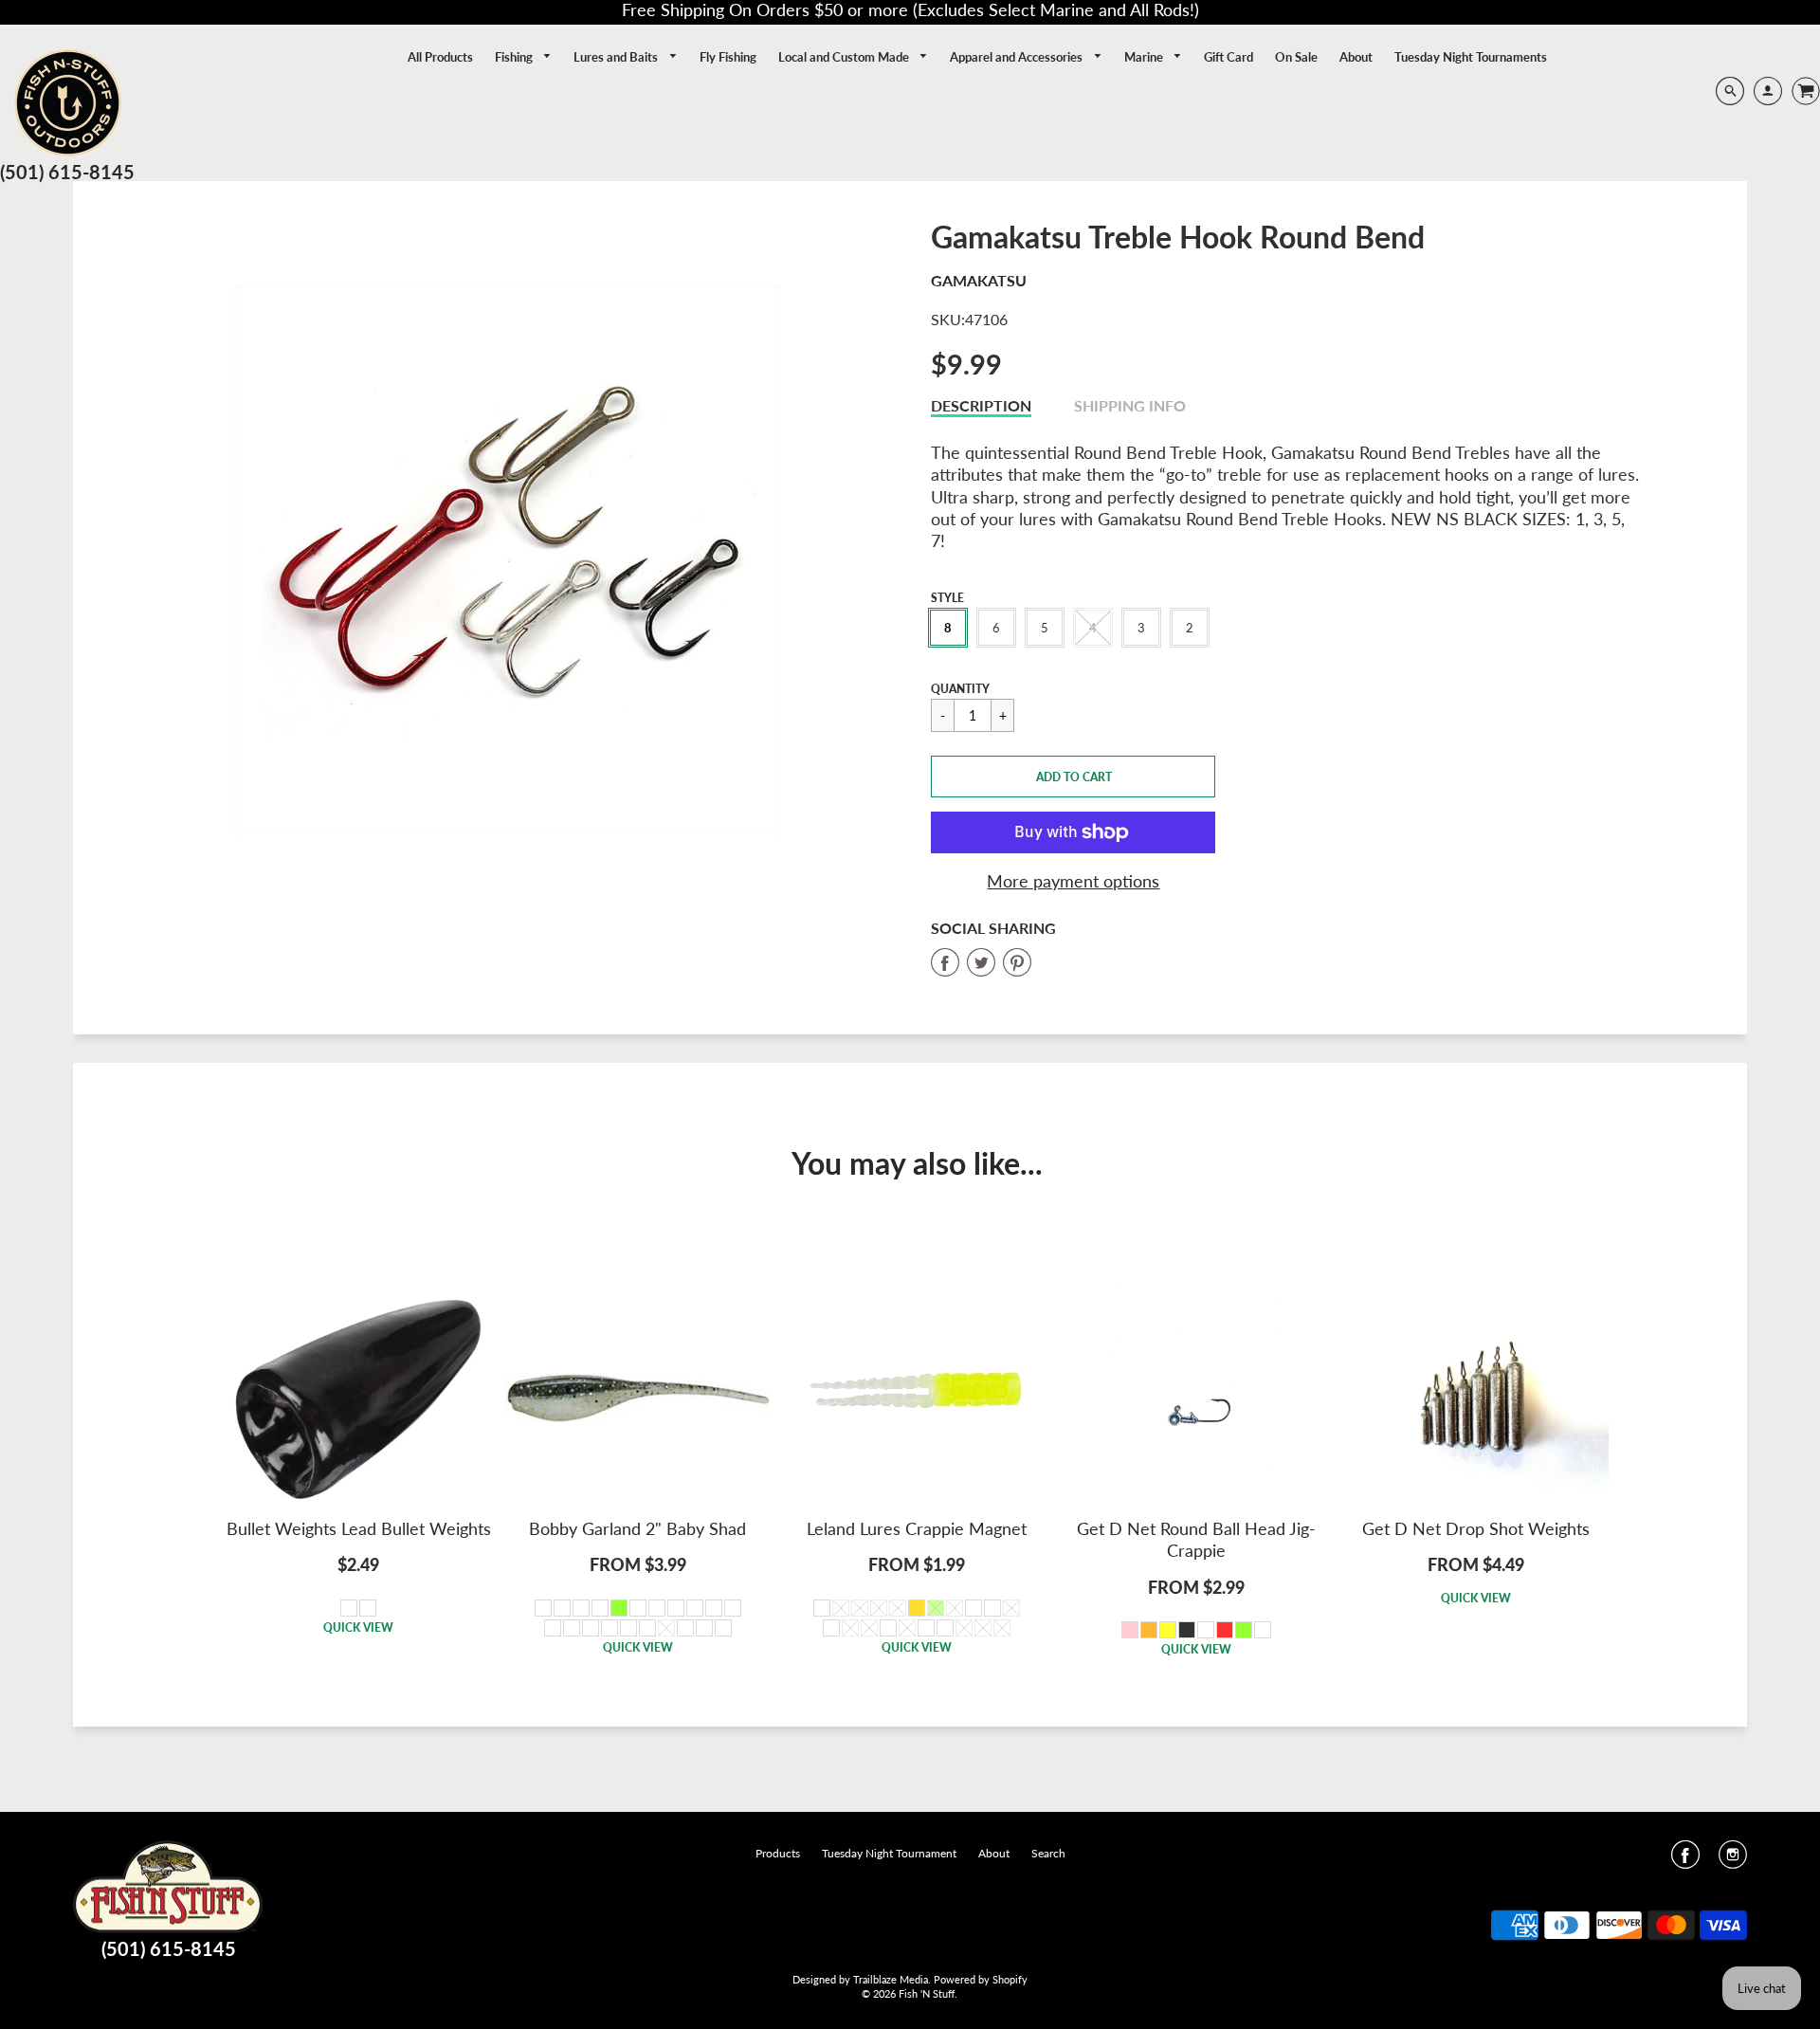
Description (981, 405)
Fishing (515, 57)
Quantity (960, 689)
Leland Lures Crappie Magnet (917, 1528)
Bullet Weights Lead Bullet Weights (359, 1528)
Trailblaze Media (891, 1979)
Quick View (358, 1627)
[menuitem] (440, 57)
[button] (1073, 777)
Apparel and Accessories (1018, 57)
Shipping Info (1130, 405)
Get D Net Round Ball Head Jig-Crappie (1196, 1539)
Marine (1145, 57)
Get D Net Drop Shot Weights (1476, 1528)
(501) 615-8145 (67, 172)
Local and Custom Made (845, 57)
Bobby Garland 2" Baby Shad (637, 1528)
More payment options (1073, 881)
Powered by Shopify (981, 1979)
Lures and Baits (617, 57)
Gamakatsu (979, 280)
